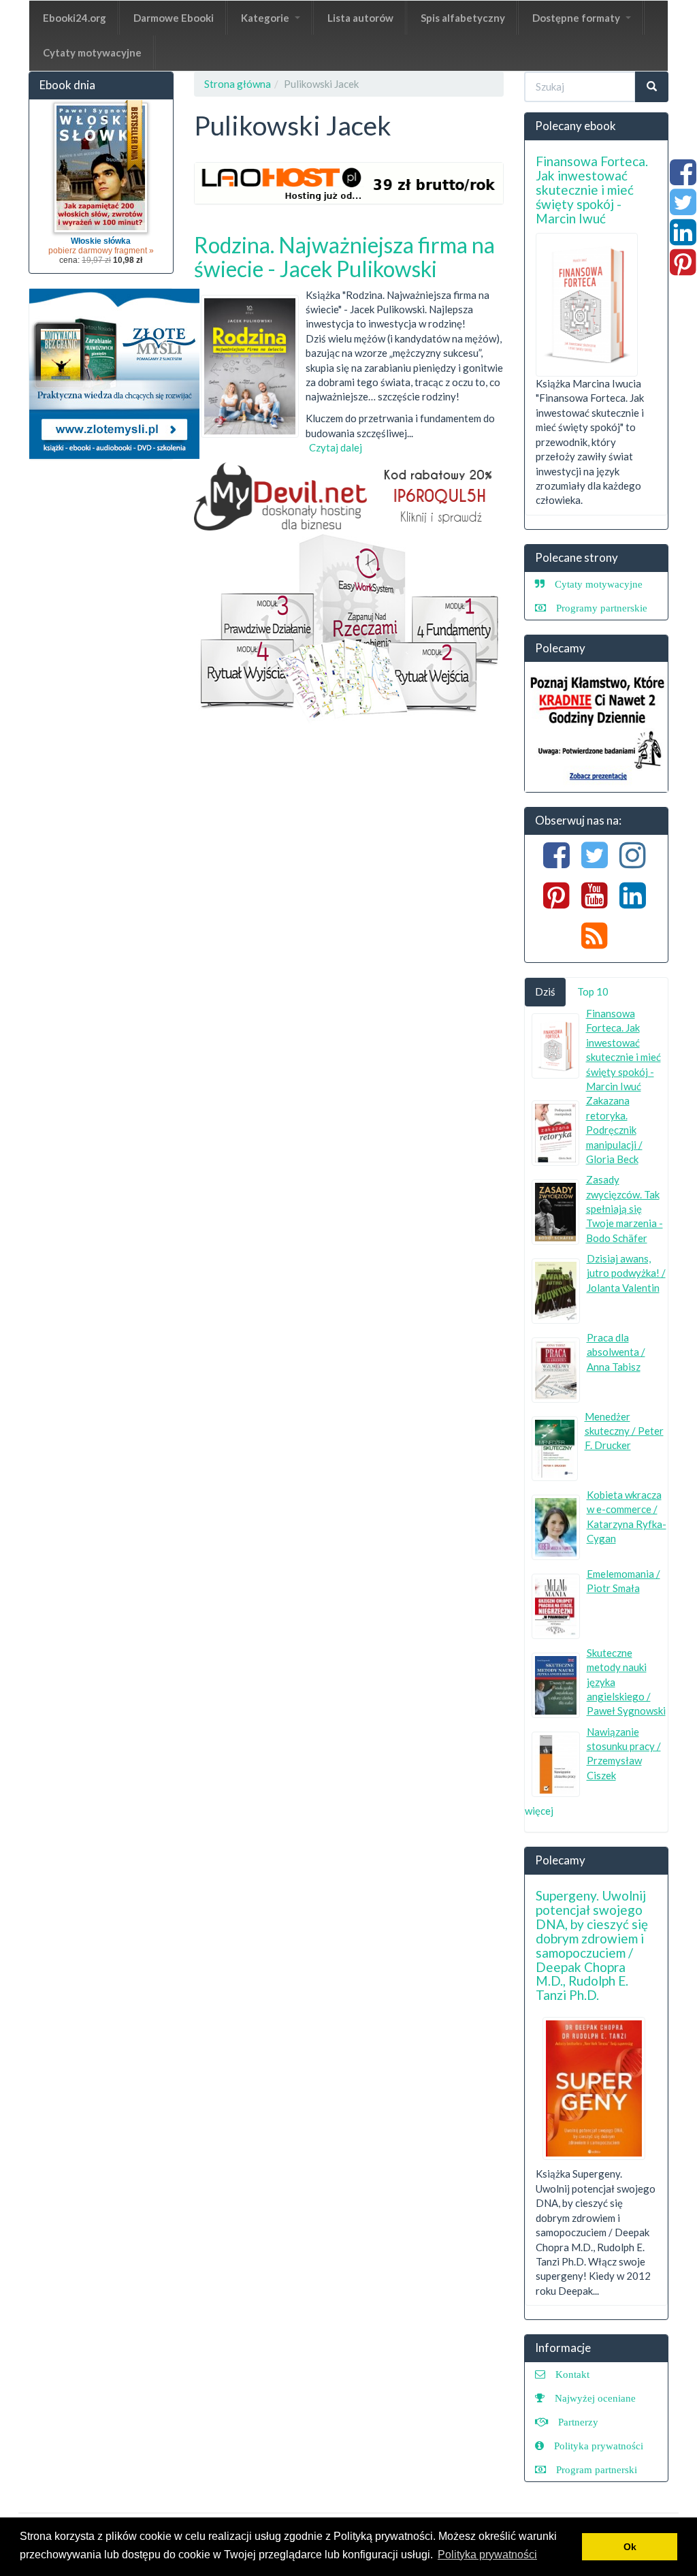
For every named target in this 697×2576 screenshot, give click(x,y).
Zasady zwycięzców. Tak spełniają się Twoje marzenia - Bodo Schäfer (625, 1209)
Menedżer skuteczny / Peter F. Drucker (624, 1431)
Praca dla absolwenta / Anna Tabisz (616, 1352)
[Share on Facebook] (683, 179)
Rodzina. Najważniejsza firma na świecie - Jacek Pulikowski (344, 257)
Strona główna (238, 84)
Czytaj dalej (336, 447)
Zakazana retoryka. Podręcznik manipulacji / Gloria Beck (614, 1130)
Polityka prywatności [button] (487, 2555)
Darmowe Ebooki (174, 18)
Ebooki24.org (75, 18)
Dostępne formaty (577, 18)
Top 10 (593, 991)
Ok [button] (630, 2547)
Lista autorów (360, 18)
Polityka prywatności (599, 2446)
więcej (539, 1811)
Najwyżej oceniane (595, 2398)
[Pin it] (683, 269)
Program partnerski (597, 2469)
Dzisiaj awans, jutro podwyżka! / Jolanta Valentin (626, 1273)
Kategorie (266, 18)
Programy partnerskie (602, 608)
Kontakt (572, 2374)
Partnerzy (578, 2422)
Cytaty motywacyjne (92, 52)
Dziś (545, 991)
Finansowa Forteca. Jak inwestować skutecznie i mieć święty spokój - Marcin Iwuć (592, 190)
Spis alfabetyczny (463, 18)
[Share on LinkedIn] (683, 239)
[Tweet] (683, 209)
